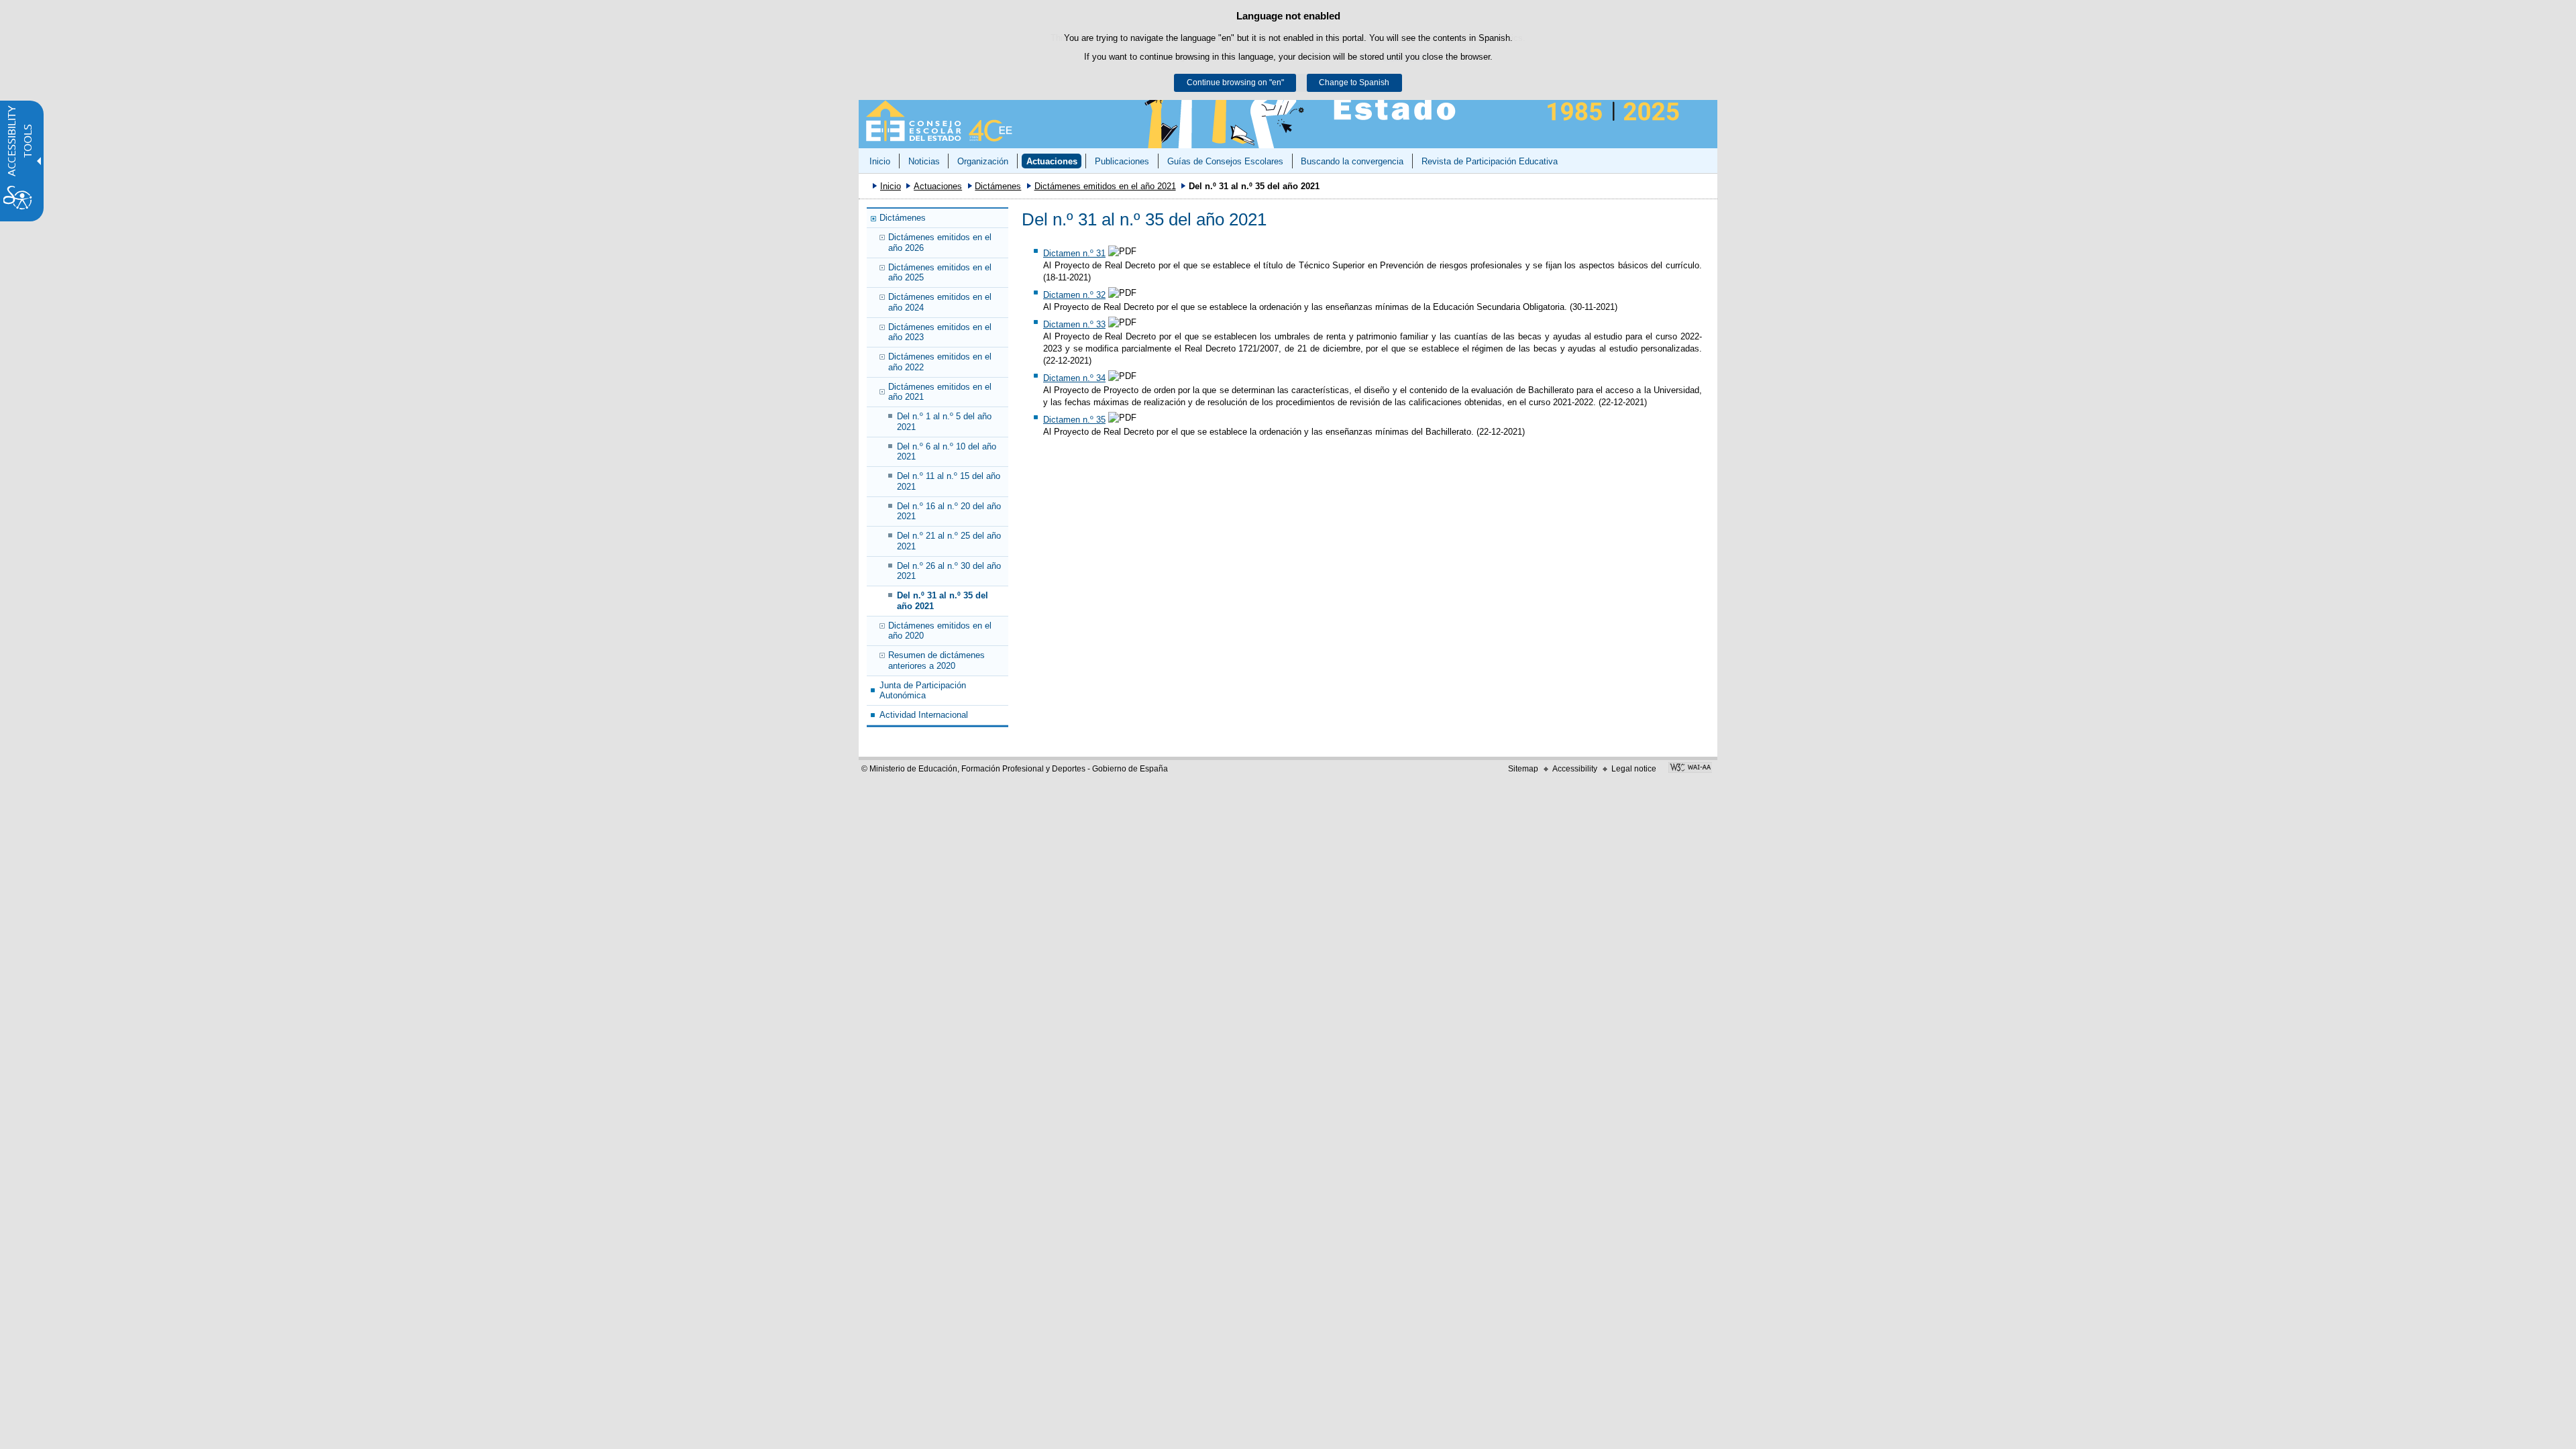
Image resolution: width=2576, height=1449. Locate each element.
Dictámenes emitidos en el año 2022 (940, 362)
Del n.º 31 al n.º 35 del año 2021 (943, 600)
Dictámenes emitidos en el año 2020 (940, 631)
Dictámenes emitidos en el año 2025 (940, 272)
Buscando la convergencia (1352, 161)
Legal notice (1634, 769)
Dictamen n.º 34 (1074, 378)
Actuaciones (1052, 161)
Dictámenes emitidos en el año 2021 (1105, 186)
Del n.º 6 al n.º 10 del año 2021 (947, 451)
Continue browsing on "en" (1235, 83)
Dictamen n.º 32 (1074, 295)
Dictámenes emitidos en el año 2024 (940, 302)
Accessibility (1575, 769)
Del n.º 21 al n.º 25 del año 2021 (949, 541)
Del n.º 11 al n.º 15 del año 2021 (949, 481)
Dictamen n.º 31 (1074, 253)
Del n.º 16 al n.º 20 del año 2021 (949, 511)
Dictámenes (998, 186)
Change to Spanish (1354, 83)
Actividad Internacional (924, 715)
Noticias (924, 161)
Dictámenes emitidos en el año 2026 (940, 242)
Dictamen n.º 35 (1074, 420)
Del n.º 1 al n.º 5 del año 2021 (944, 421)
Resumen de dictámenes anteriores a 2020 (936, 660)
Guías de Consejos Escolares (1225, 161)
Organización (983, 161)
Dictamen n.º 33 (1074, 324)
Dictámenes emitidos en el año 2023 (940, 332)
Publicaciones (1122, 161)
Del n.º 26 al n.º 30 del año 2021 (949, 571)
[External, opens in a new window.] (1690, 769)
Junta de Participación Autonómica (923, 690)
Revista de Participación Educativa (1490, 161)
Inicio (880, 161)
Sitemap (1523, 769)
